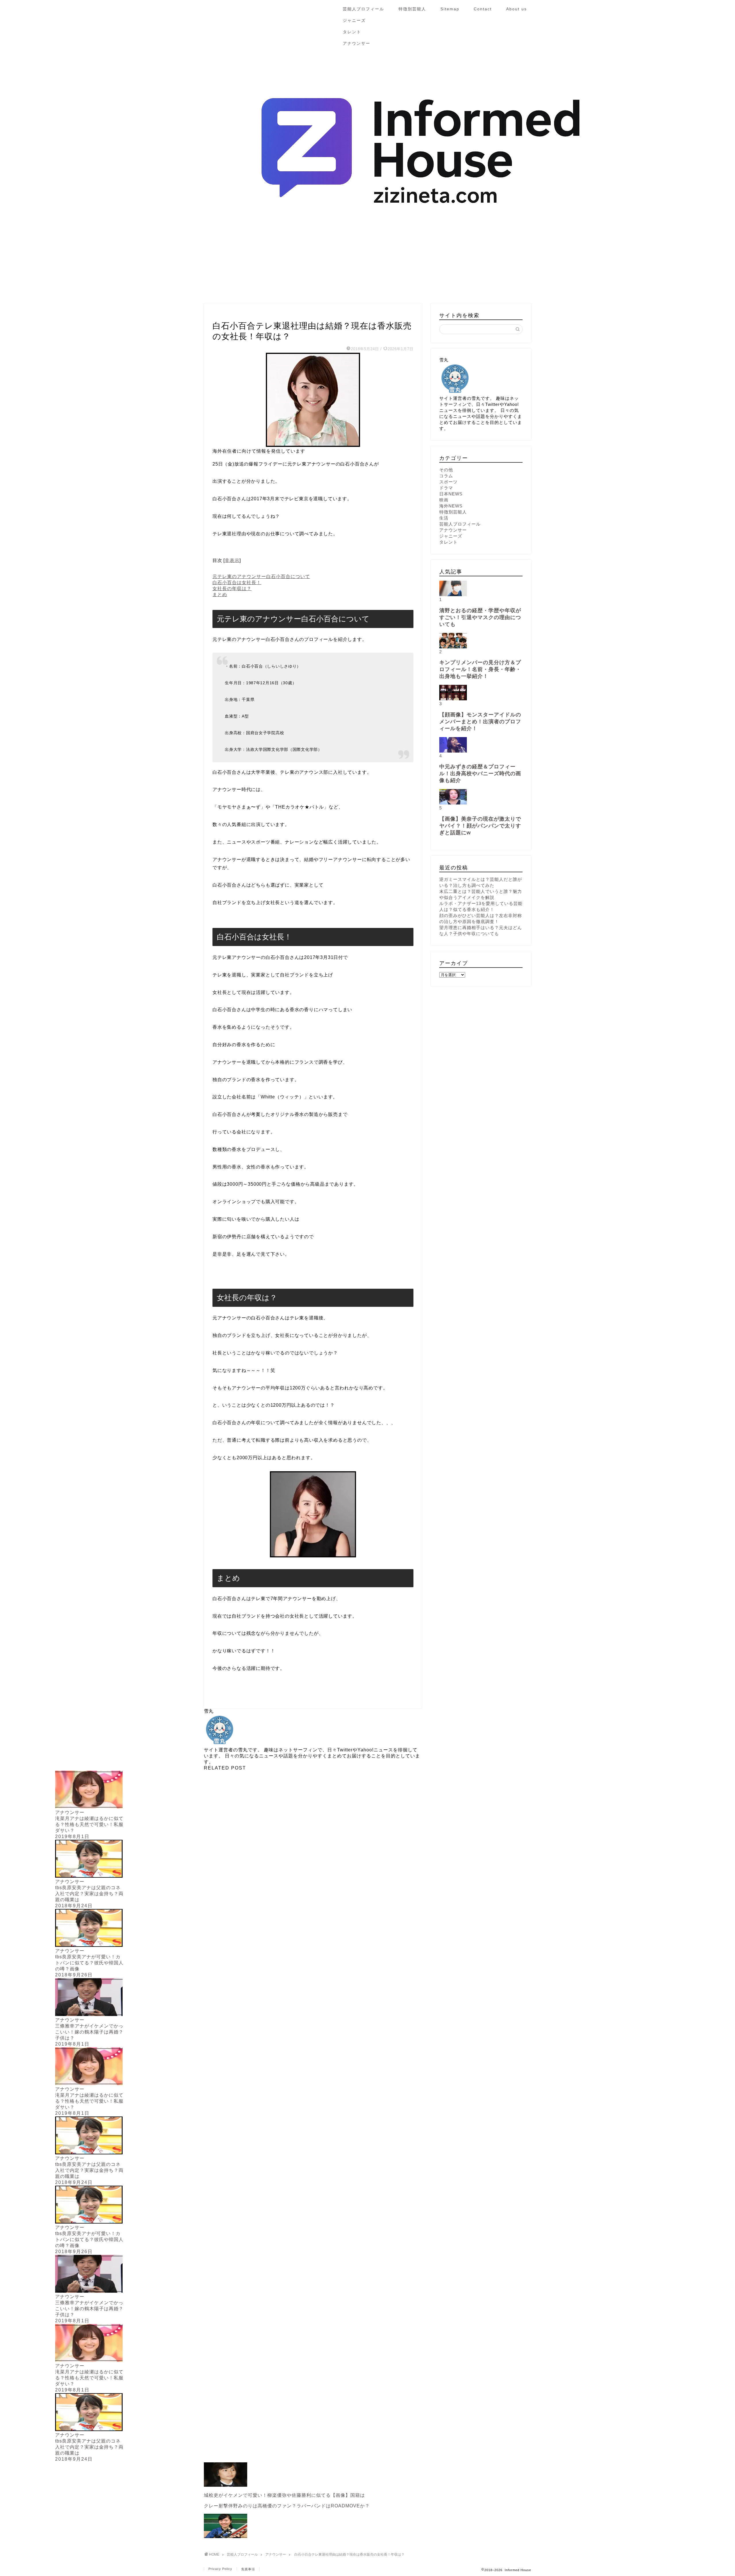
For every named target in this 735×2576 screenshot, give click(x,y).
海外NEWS (451, 506)
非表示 (232, 560)
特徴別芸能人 (412, 9)
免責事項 (248, 2569)
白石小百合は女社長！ (237, 583)
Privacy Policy (220, 2569)
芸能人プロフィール (363, 9)
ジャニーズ (354, 20)
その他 (446, 470)
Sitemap (450, 9)
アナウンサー (357, 43)
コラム (446, 476)
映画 (444, 500)
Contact (483, 9)
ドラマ (446, 488)
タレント (352, 32)
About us (517, 9)
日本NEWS (451, 494)
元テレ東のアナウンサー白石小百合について (261, 576)
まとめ (220, 595)
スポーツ (448, 482)
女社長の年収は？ (232, 589)
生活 (444, 518)
